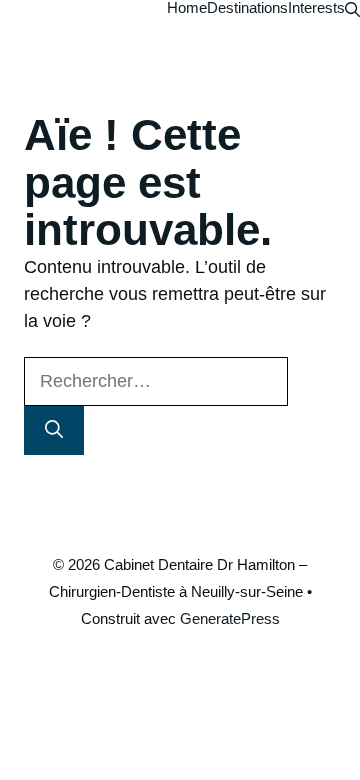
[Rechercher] (54, 430)
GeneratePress (230, 618)
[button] (352, 7)
